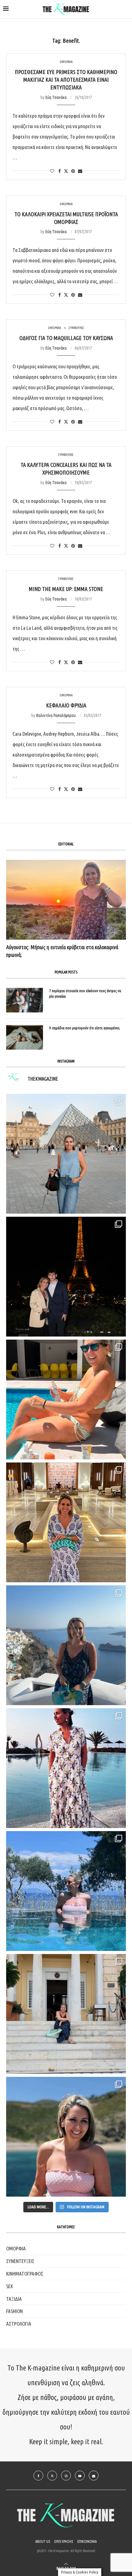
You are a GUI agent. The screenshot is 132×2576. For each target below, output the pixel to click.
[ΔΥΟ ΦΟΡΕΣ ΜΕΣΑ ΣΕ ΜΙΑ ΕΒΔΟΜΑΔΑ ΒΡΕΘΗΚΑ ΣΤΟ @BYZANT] (66, 1522)
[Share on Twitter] (66, 171)
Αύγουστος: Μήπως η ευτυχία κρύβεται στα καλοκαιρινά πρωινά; (62, 951)
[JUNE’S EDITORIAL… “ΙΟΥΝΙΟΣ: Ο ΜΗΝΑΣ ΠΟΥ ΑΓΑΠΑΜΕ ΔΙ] (66, 2137)
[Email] (94, 2476)
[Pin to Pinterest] (73, 171)
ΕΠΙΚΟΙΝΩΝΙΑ (87, 2541)
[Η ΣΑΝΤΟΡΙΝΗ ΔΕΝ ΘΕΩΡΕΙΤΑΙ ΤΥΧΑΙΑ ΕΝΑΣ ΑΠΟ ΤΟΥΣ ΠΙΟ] (66, 1645)
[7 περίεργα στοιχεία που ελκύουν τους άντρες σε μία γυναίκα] (25, 1000)
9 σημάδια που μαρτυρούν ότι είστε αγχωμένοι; (85, 1028)
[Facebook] (38, 2476)
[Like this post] (52, 171)
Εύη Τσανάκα (56, 97)
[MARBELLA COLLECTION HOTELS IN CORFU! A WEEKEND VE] (66, 1891)
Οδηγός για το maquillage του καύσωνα (66, 338)
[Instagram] (66, 2476)
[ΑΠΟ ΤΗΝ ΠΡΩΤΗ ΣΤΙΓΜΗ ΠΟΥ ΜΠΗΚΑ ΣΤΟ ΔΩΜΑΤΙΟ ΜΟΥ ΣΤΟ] (66, 1768)
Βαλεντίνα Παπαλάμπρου (56, 715)
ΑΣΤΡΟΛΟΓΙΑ (19, 2324)
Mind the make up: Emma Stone (66, 589)
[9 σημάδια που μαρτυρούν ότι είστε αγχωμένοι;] (25, 1037)
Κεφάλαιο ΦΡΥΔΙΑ (66, 705)
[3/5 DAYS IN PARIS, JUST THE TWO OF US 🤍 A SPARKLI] (66, 1277)
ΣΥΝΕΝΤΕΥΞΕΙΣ (20, 2261)
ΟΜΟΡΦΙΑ (16, 2248)
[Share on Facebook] (60, 171)
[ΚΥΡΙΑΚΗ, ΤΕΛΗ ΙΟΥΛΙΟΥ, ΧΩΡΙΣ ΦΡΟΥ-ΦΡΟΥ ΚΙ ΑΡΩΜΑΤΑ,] (66, 1400)
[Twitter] (52, 2476)
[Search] (126, 10)
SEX (10, 2286)
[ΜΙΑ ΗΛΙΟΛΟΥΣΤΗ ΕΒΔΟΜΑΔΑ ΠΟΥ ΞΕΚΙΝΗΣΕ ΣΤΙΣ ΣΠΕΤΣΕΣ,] (66, 2014)
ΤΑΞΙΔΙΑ (14, 2299)
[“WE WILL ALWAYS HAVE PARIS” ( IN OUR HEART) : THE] (66, 1154)
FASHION (14, 2311)
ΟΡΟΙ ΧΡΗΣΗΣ (64, 2541)
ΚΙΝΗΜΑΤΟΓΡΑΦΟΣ (25, 2274)
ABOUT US (43, 2541)
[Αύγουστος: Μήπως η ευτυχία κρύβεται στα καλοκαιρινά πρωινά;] (66, 900)
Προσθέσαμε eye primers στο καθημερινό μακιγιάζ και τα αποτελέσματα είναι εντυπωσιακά (66, 80)
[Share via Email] (80, 171)
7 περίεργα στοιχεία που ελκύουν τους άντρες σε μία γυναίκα (85, 993)
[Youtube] (80, 2476)
